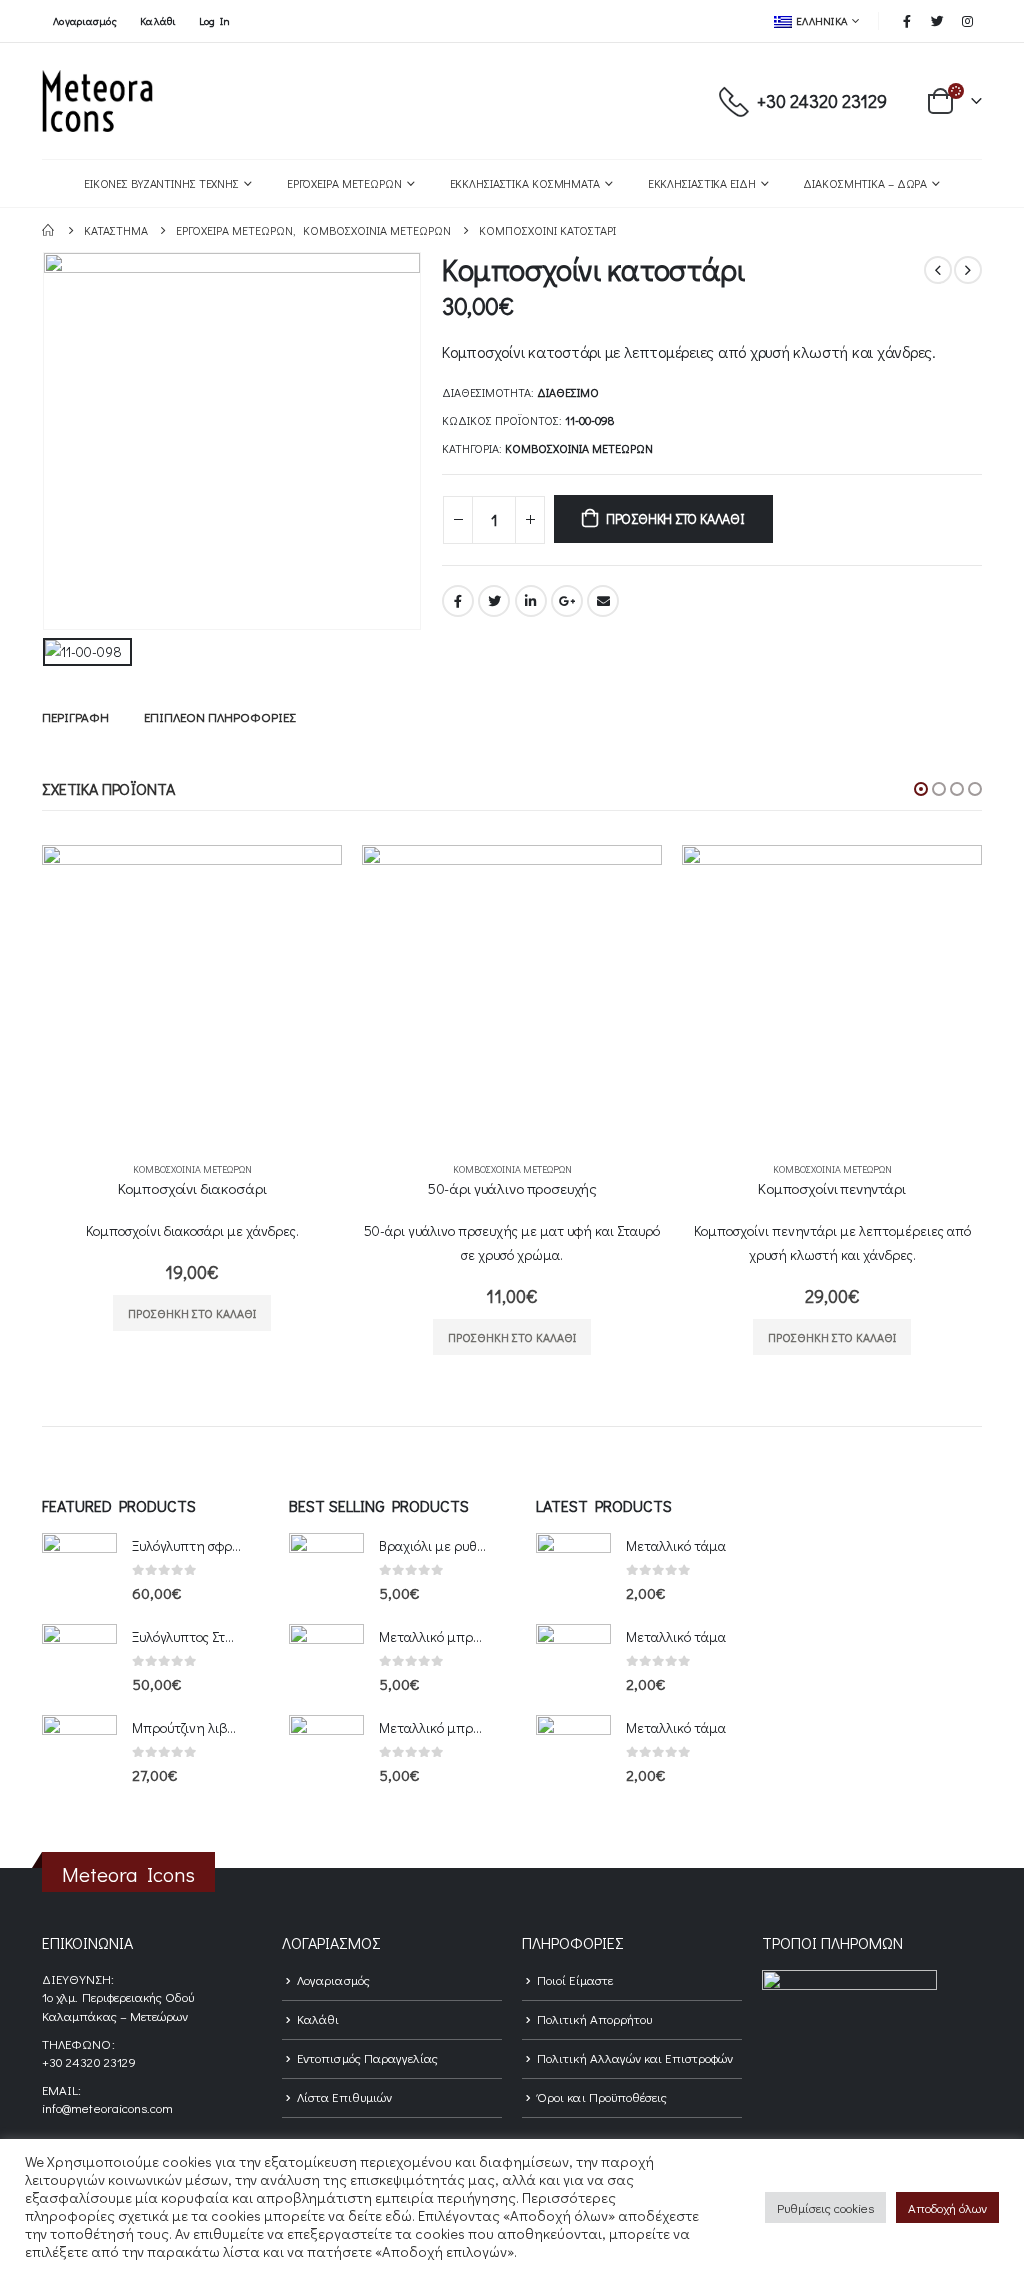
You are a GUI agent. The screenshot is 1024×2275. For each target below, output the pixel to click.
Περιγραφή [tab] (75, 716)
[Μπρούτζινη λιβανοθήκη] (79, 1752)
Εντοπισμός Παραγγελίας (367, 2057)
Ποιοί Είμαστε (575, 1979)
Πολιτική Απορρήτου (594, 2018)
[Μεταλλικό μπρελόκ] (326, 1661)
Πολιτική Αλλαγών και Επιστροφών (635, 2057)
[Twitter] (938, 21)
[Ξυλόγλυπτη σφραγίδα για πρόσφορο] (79, 1570)
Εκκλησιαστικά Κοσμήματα (525, 183)
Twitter (494, 601)
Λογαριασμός (85, 21)
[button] (921, 789)
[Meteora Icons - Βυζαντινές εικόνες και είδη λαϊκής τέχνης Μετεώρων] (97, 101)
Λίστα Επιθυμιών (344, 2096)
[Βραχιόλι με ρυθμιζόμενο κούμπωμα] (326, 1570)
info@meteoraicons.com (107, 2107)
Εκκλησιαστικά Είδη (702, 183)
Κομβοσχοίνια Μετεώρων (579, 448)
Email (603, 601)
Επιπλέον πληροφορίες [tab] (219, 716)
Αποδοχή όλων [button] (947, 2207)
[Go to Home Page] (49, 230)
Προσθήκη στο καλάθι (675, 518)
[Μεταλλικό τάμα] (573, 1570)
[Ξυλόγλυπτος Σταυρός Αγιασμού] (79, 1661)
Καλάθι (158, 21)
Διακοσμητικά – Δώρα (865, 183)
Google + (567, 601)
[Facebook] (907, 21)
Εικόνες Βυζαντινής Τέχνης (161, 183)
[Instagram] (968, 21)
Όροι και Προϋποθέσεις (602, 2096)
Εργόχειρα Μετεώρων (344, 183)
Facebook (458, 601)
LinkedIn (531, 601)
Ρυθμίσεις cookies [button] (825, 2207)
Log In (215, 21)
